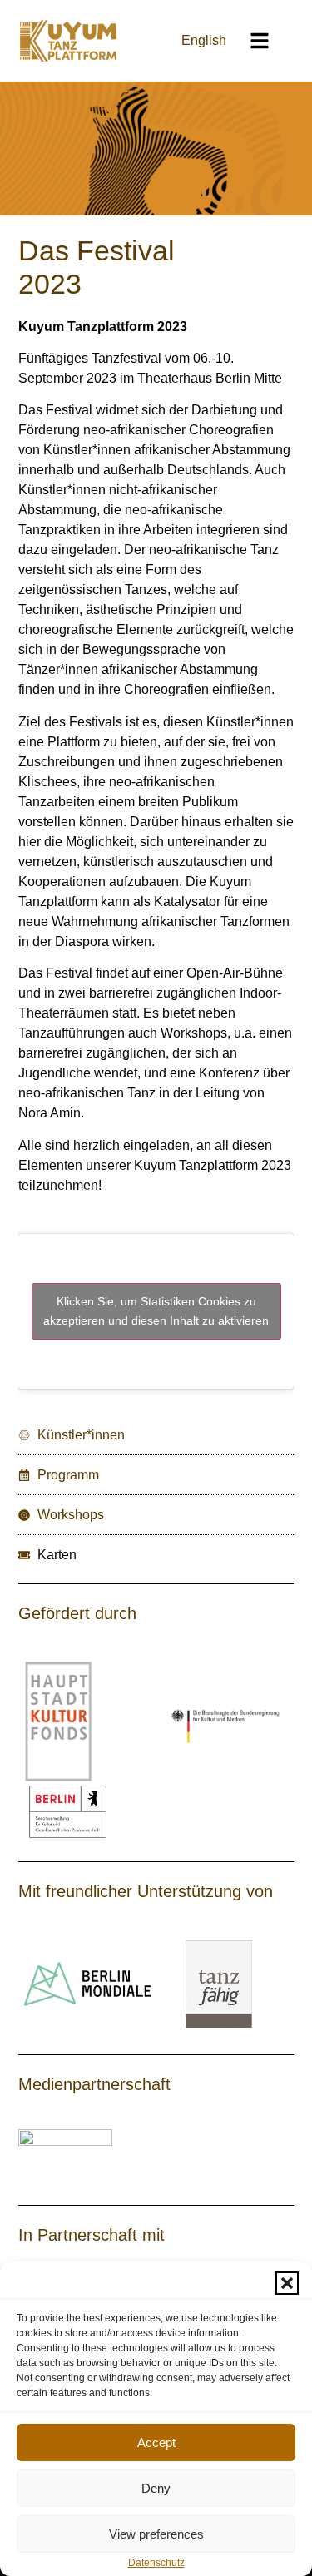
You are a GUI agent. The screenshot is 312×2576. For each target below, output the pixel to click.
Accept (156, 2442)
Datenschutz (156, 2563)
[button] (287, 2283)
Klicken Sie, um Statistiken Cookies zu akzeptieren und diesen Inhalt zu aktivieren (156, 1311)
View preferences (156, 2534)
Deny (156, 2488)
